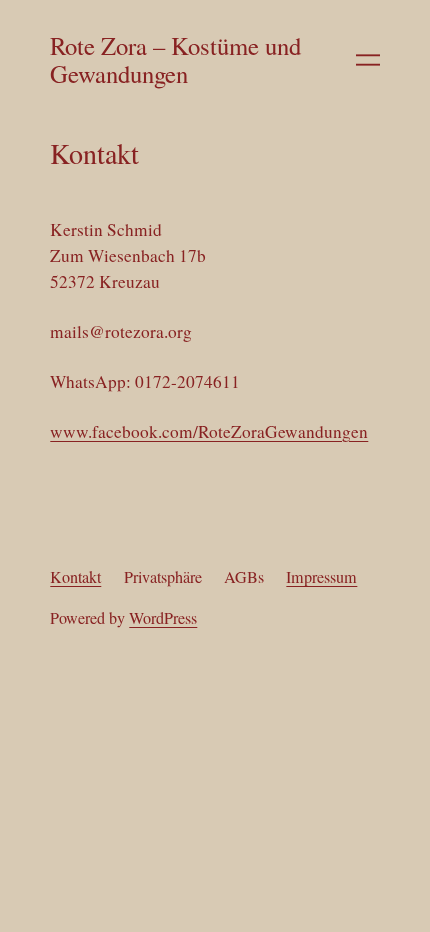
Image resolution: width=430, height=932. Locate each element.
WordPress (163, 618)
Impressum (321, 577)
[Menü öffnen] (368, 60)
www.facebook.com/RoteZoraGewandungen (209, 431)
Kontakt (75, 577)
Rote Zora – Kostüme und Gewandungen (175, 59)
